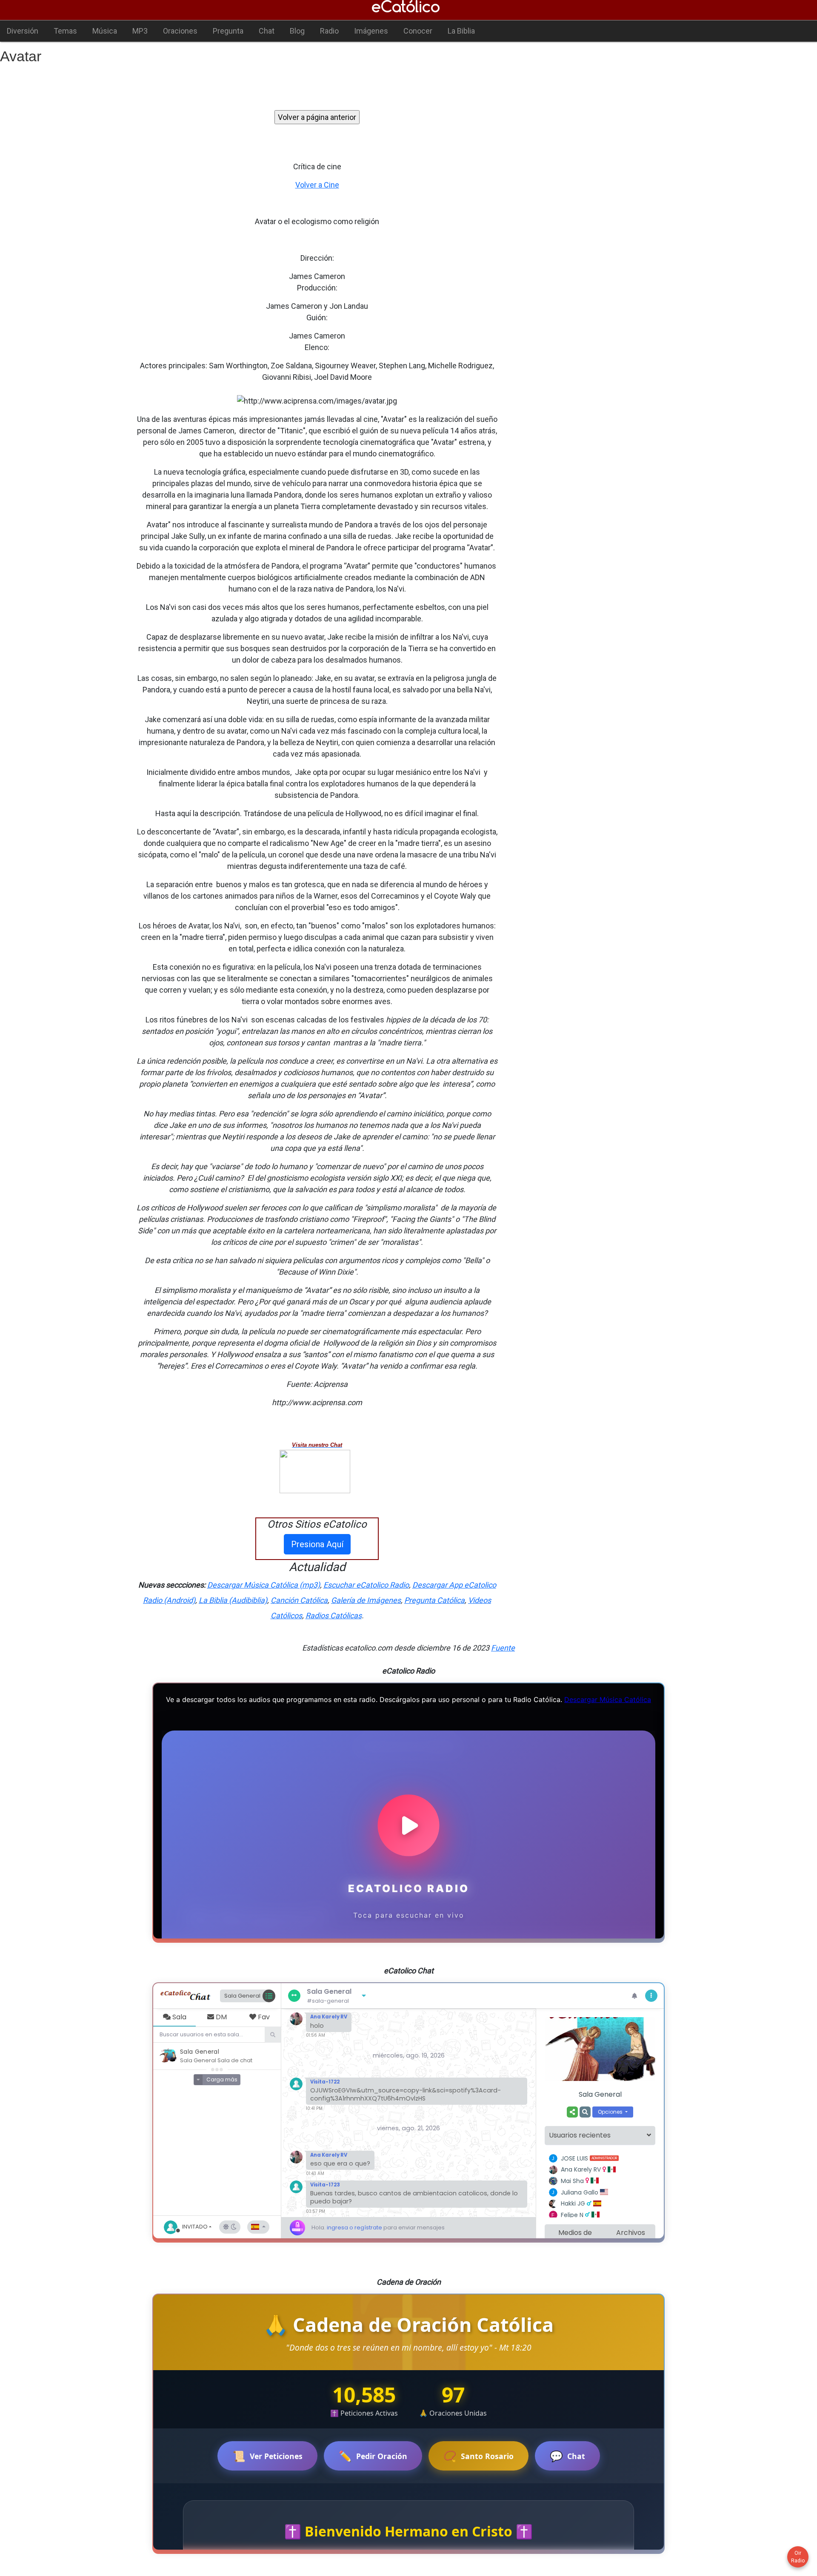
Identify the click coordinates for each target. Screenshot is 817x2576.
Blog (297, 31)
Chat (267, 31)
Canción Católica (299, 1600)
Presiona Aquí (317, 1544)
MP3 (140, 31)
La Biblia (461, 31)
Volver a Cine (317, 185)
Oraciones (180, 31)
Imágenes (371, 31)
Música (105, 31)
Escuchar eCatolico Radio (366, 1585)
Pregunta (228, 31)
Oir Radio (798, 2557)
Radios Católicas (334, 1615)
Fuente (503, 1648)
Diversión (23, 31)
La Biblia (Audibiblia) (233, 1600)
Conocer (418, 31)
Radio (329, 31)
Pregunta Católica (434, 1600)
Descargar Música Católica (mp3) (264, 1585)
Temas (65, 31)
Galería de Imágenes (366, 1600)
